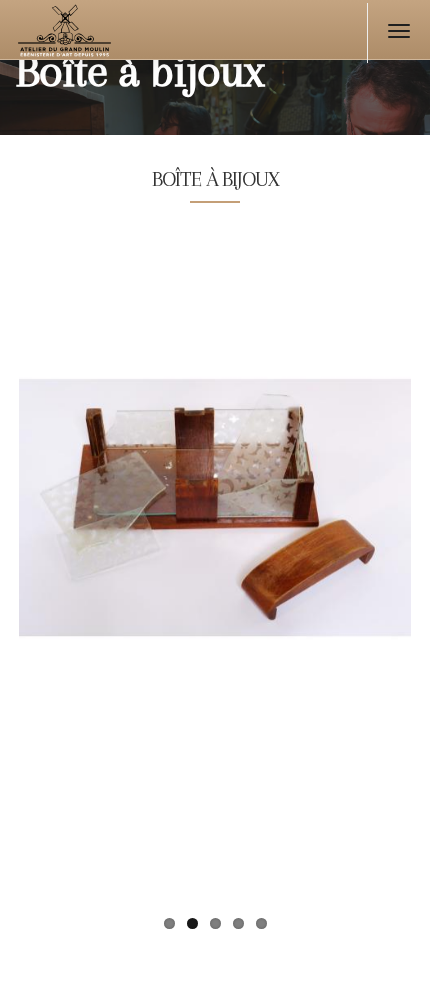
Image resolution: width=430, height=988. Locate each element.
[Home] (102, 35)
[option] (215, 608)
